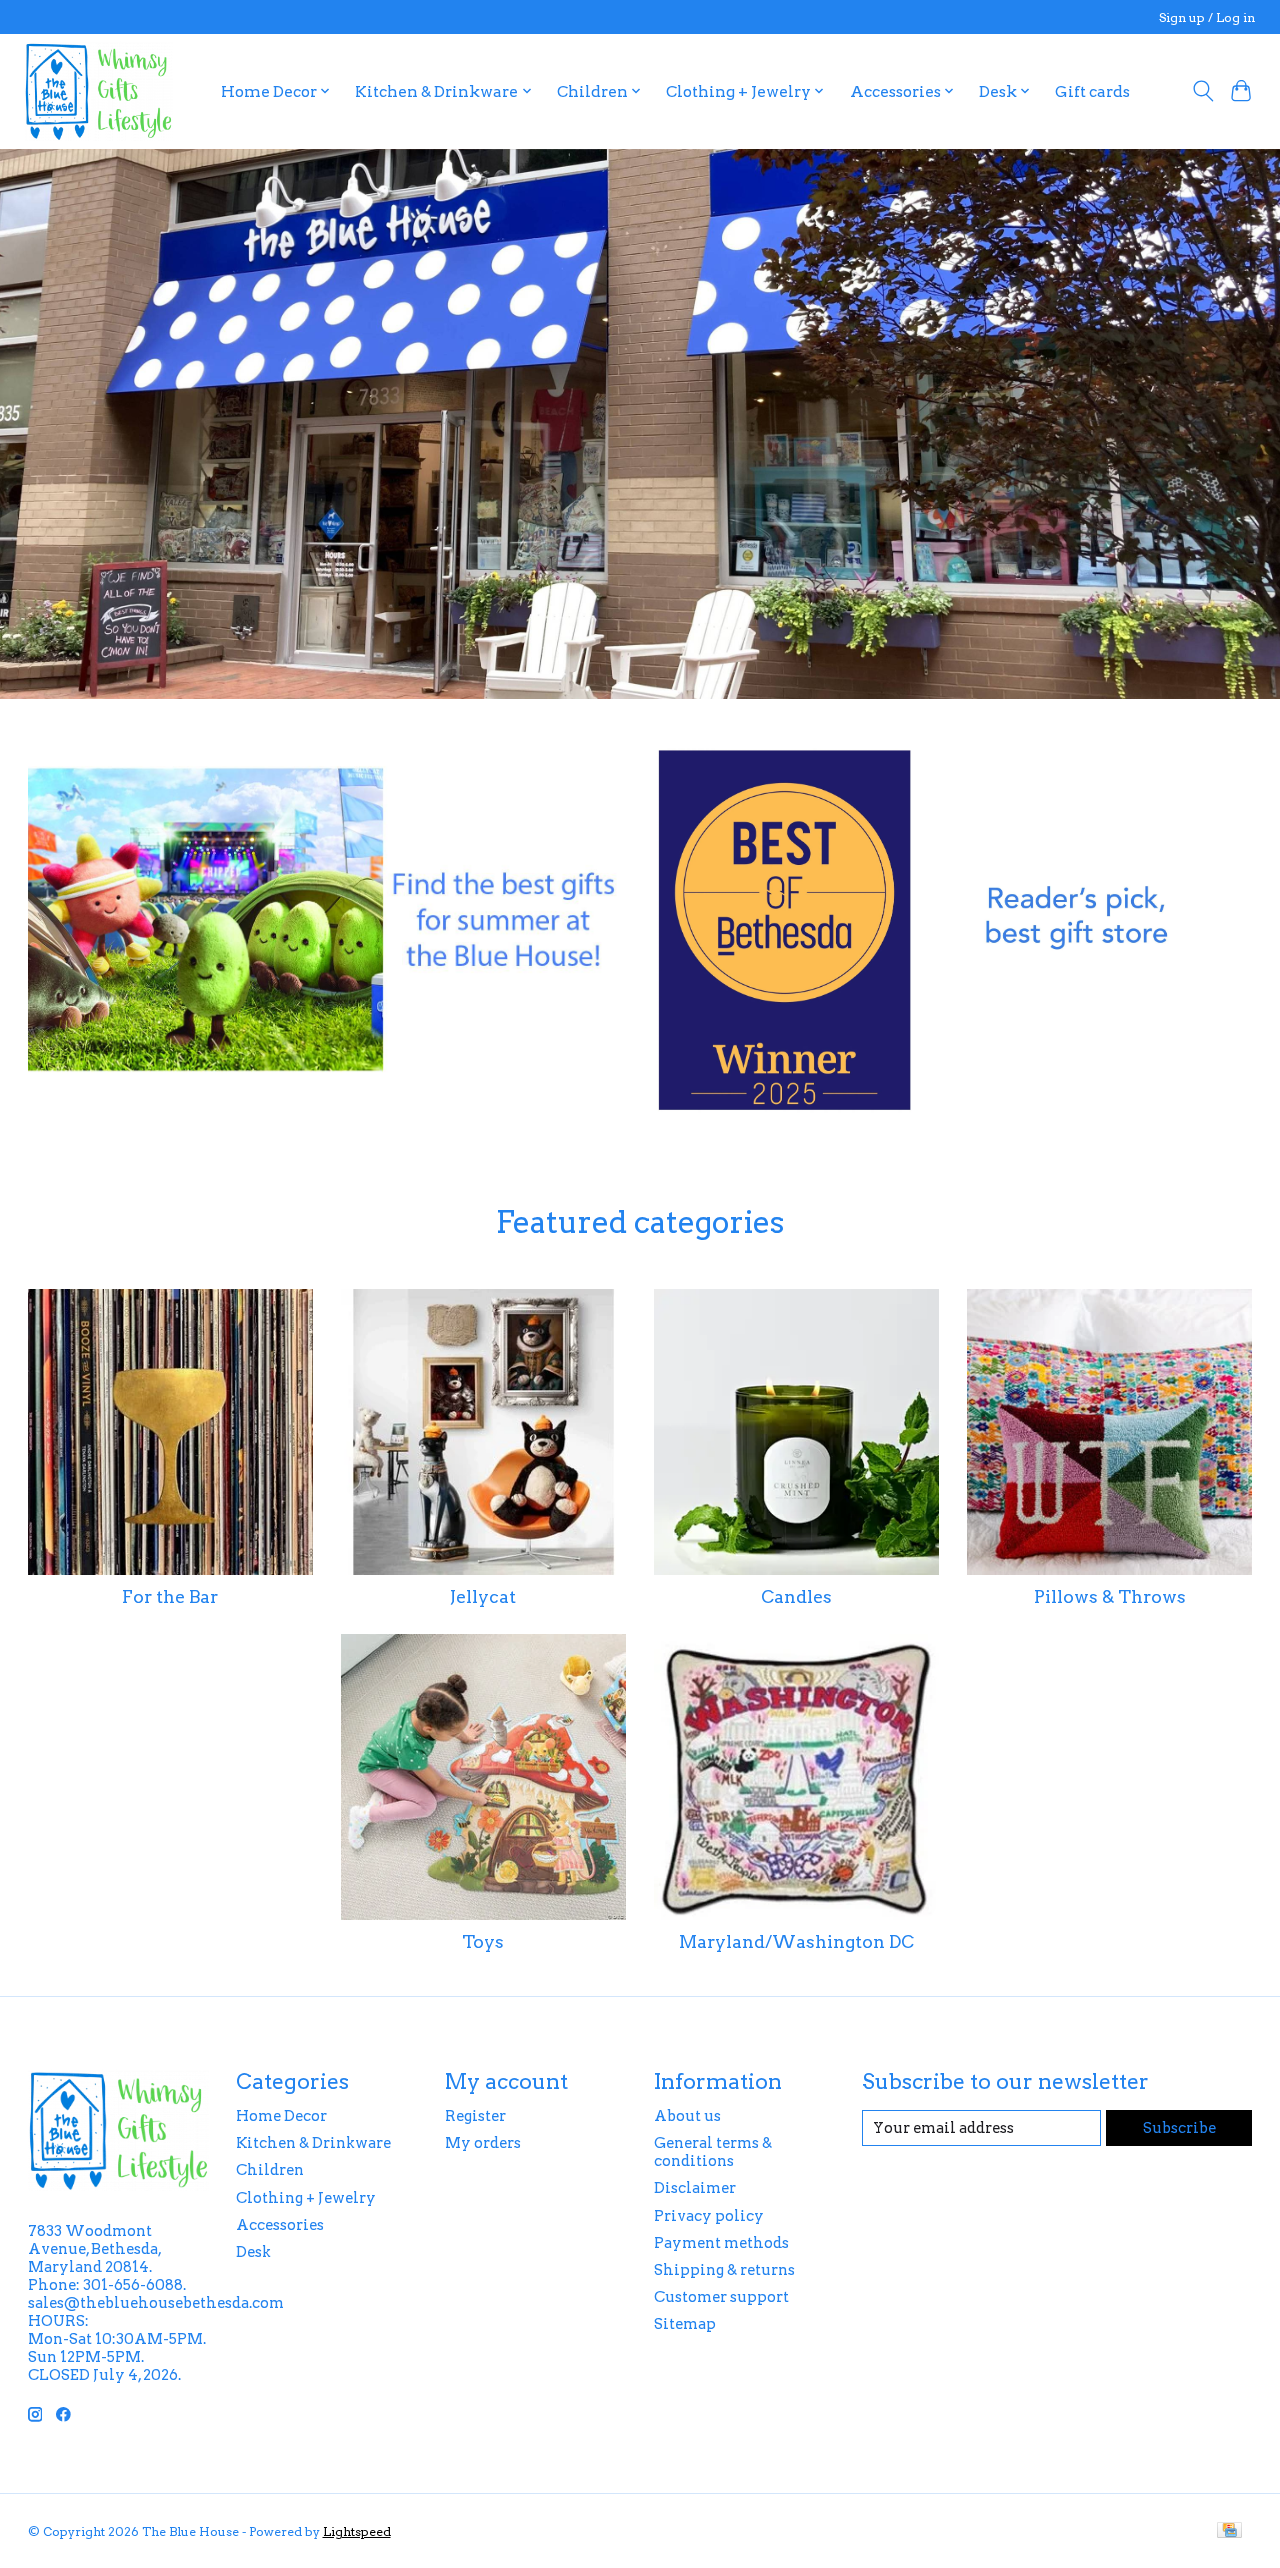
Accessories (280, 2225)
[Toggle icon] (1202, 91)
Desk (253, 2252)
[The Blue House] (98, 91)
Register (475, 2116)
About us (687, 2116)
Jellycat (483, 1596)
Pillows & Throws (1110, 1596)
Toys (483, 1941)
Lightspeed (357, 2531)
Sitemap (685, 2324)
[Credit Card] (1229, 2531)
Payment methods (721, 2243)
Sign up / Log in (1207, 17)
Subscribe (1179, 2128)
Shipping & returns (724, 2270)
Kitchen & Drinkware (313, 2143)
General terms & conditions (713, 2152)
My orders (483, 2143)
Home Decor (281, 2116)
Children (270, 2170)
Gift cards (1092, 91)
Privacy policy (709, 2216)
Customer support (721, 2297)
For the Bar (170, 1596)
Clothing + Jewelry (306, 2198)
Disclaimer (695, 2188)
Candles (796, 1596)
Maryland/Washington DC (796, 1941)
